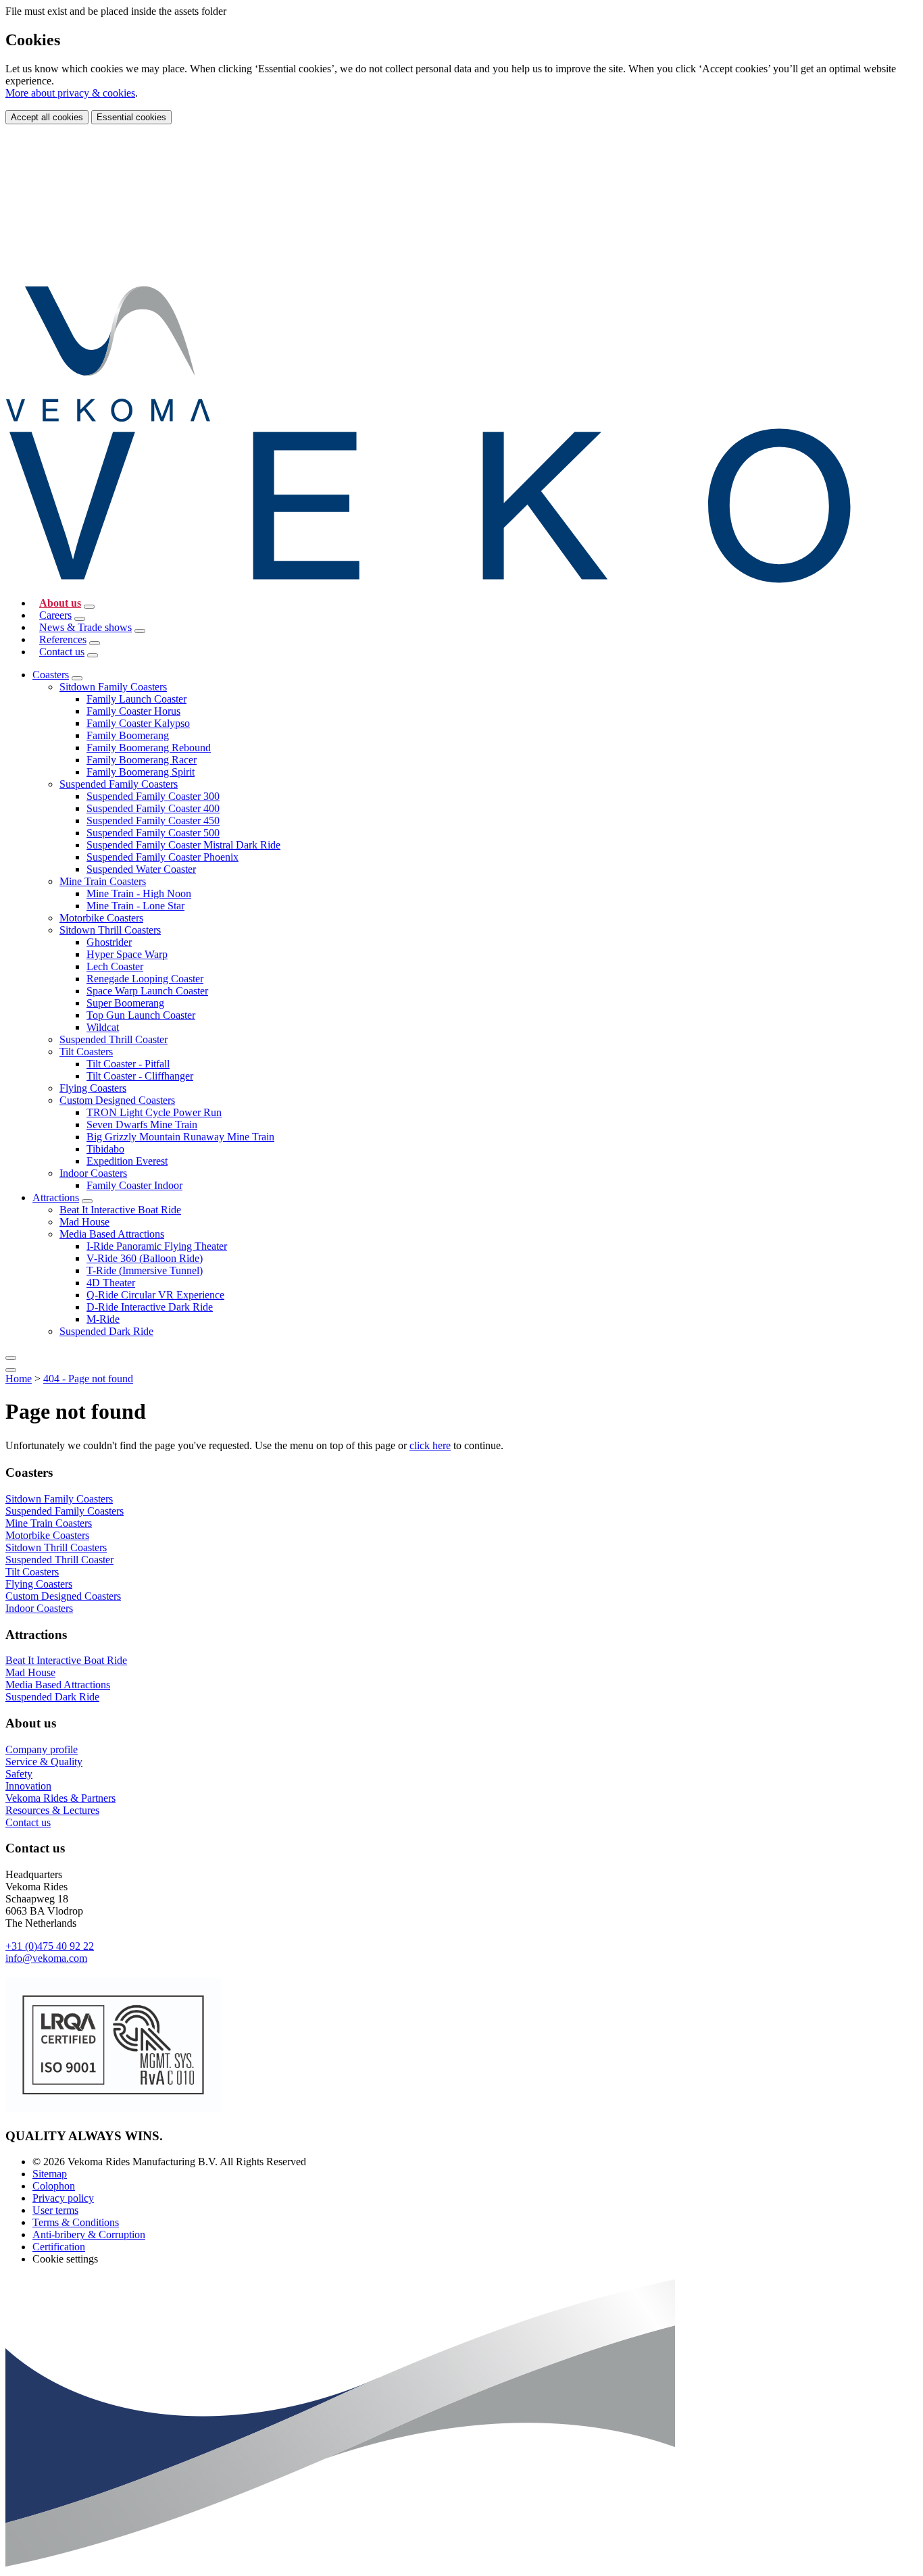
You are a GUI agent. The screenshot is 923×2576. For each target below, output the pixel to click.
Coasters (51, 675)
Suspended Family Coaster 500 (153, 833)
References (63, 639)
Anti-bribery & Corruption (89, 2234)
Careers (55, 615)
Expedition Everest (127, 1161)
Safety (19, 1774)
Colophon (54, 2186)
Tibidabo (105, 1149)
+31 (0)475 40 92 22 (50, 1946)
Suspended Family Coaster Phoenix (163, 857)
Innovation (28, 1786)
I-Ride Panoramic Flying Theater (157, 1246)
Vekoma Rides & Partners (60, 1798)
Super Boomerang (125, 1003)
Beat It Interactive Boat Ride (120, 1210)
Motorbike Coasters (101, 918)
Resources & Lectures (52, 1810)
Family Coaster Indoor (134, 1185)
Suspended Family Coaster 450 (153, 820)
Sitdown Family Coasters (113, 687)
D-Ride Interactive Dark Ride (150, 1307)
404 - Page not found (88, 1379)
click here (430, 1445)
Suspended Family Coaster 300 (153, 796)
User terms (55, 2210)
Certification (59, 2247)
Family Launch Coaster (136, 699)
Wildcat (103, 1027)
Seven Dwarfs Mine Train (142, 1125)
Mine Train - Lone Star (135, 906)
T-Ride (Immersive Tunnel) (145, 1270)
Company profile (42, 1749)
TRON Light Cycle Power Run (154, 1112)
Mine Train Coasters (103, 881)
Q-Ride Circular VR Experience (155, 1295)
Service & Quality (44, 1762)
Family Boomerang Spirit (141, 772)
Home (19, 1379)
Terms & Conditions (76, 2222)
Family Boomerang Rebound (149, 748)
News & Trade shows (85, 627)
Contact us (62, 652)
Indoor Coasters (93, 1173)
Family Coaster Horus (133, 711)
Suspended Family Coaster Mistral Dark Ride (183, 845)
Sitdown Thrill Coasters (110, 930)
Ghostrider (109, 942)
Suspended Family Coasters (119, 784)
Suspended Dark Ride (106, 1331)
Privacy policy (63, 2198)
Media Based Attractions (112, 1234)
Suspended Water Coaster (141, 869)
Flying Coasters (93, 1088)
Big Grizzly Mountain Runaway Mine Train (180, 1137)
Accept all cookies (47, 117)
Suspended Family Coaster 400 (153, 808)
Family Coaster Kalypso (138, 723)
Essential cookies (131, 117)
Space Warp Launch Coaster (147, 991)
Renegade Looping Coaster (145, 979)
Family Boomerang (128, 735)
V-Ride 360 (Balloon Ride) (145, 1258)
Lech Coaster (115, 966)
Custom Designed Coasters (117, 1100)
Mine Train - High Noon (139, 893)
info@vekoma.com (46, 1958)
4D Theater (111, 1283)
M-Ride (103, 1319)
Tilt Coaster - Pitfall (128, 1064)
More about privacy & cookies (70, 93)
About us (60, 603)
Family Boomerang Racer (142, 760)
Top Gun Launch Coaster (141, 1015)
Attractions (56, 1197)
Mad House (84, 1222)
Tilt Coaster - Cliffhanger (140, 1076)
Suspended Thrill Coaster (114, 1039)
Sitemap (50, 2174)
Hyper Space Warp (127, 954)
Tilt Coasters (86, 1052)
